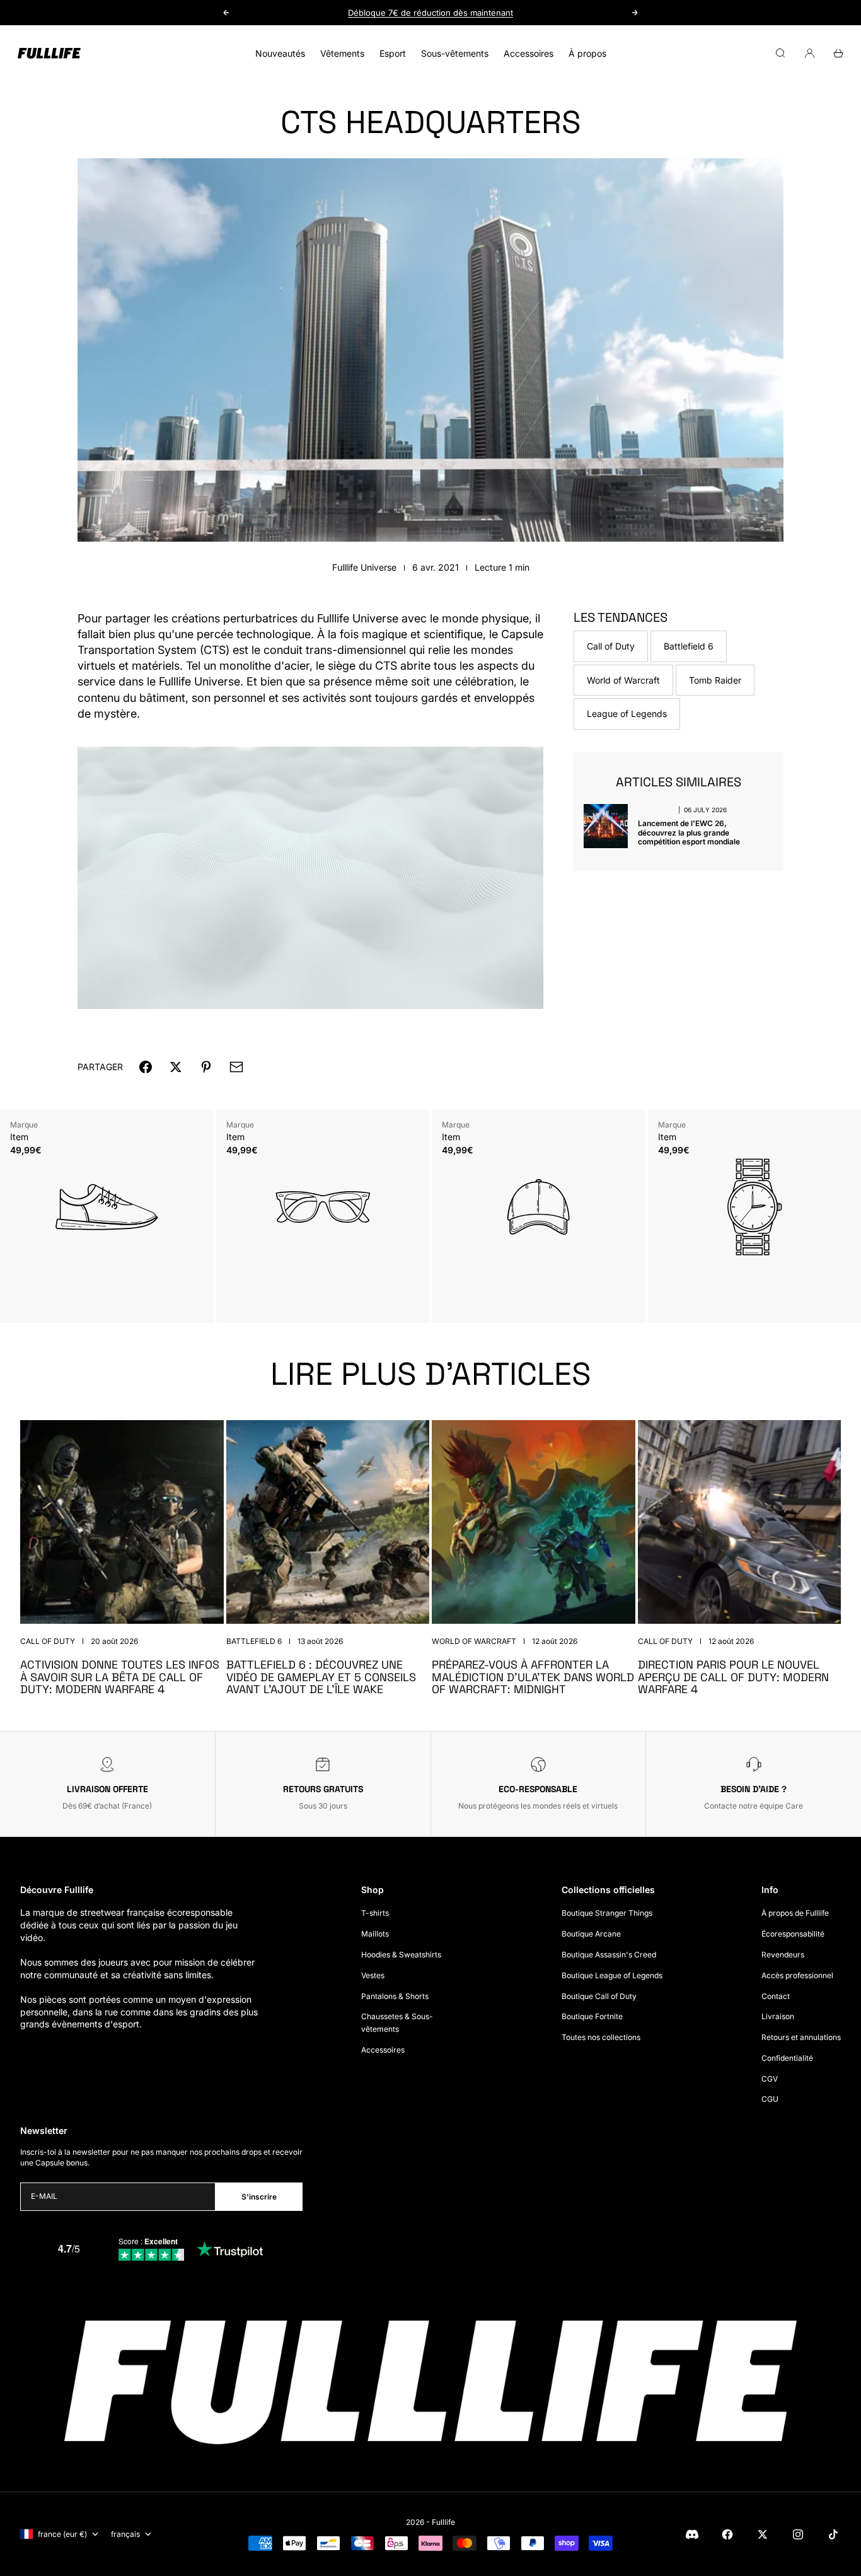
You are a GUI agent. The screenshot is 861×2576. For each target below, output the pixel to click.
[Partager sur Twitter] (176, 1067)
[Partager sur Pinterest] (206, 1067)
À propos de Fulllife (795, 1913)
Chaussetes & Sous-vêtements (397, 2023)
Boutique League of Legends (612, 1975)
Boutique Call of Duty (599, 1996)
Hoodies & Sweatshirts (401, 1955)
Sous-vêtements (455, 53)
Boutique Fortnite (592, 2016)
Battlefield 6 (689, 646)
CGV (770, 2079)
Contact (776, 1996)
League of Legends (627, 714)
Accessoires (529, 53)
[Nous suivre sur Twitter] (763, 2534)
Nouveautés (280, 53)
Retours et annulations (801, 2037)
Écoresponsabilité (793, 1934)
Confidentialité (787, 2058)
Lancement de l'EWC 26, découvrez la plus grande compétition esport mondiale (689, 832)
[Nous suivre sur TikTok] (833, 2534)
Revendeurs (783, 1955)
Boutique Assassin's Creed (609, 1955)
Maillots (375, 1934)
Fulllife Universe (364, 567)
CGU (770, 2099)
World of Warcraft (623, 679)
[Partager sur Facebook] (146, 1067)
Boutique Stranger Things (607, 1913)
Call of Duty (611, 646)
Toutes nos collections (601, 2037)
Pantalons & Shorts (395, 1996)
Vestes (373, 1975)
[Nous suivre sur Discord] (692, 2534)
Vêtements (342, 53)
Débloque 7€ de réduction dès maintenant (430, 12)
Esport (393, 53)
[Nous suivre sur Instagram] (798, 2534)
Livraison (778, 2016)
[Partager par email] (236, 1067)
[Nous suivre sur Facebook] (727, 2534)
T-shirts (375, 1913)
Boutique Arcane (591, 1934)
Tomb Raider (715, 679)
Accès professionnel (797, 1975)
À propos (587, 53)
